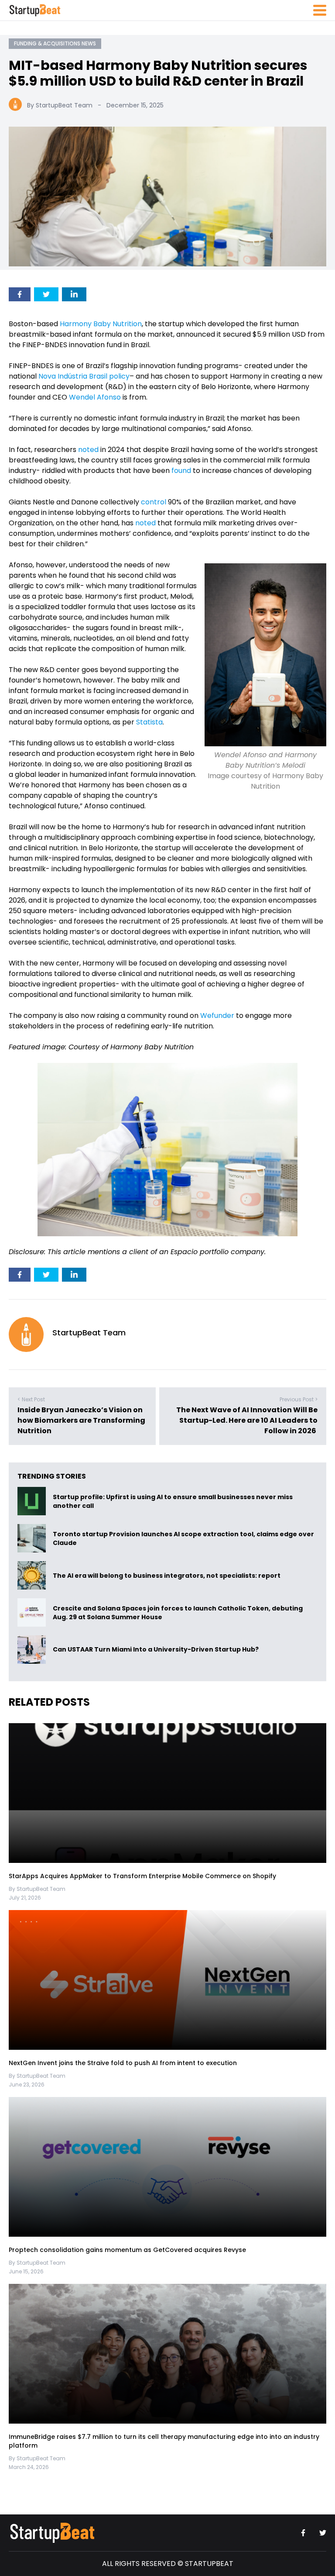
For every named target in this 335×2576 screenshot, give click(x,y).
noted (88, 450)
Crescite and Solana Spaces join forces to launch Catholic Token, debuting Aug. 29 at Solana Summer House (178, 1612)
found (181, 471)
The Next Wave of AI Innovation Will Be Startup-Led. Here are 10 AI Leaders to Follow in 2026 (247, 1420)
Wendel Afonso (95, 397)
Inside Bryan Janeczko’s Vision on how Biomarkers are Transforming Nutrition (81, 1420)
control (154, 502)
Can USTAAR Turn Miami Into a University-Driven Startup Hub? (156, 1649)
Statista (149, 722)
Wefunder (217, 1016)
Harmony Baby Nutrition (101, 324)
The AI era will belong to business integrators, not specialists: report (167, 1575)
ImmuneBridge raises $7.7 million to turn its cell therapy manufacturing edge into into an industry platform (164, 2441)
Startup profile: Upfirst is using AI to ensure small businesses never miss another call (173, 1501)
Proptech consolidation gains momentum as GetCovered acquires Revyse (127, 2250)
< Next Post (31, 1399)
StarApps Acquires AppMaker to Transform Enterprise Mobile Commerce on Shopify (142, 1876)
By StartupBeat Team (60, 105)
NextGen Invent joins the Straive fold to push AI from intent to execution (123, 2063)
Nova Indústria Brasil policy (84, 376)
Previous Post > (299, 1399)
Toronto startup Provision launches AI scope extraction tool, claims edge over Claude (183, 1538)
